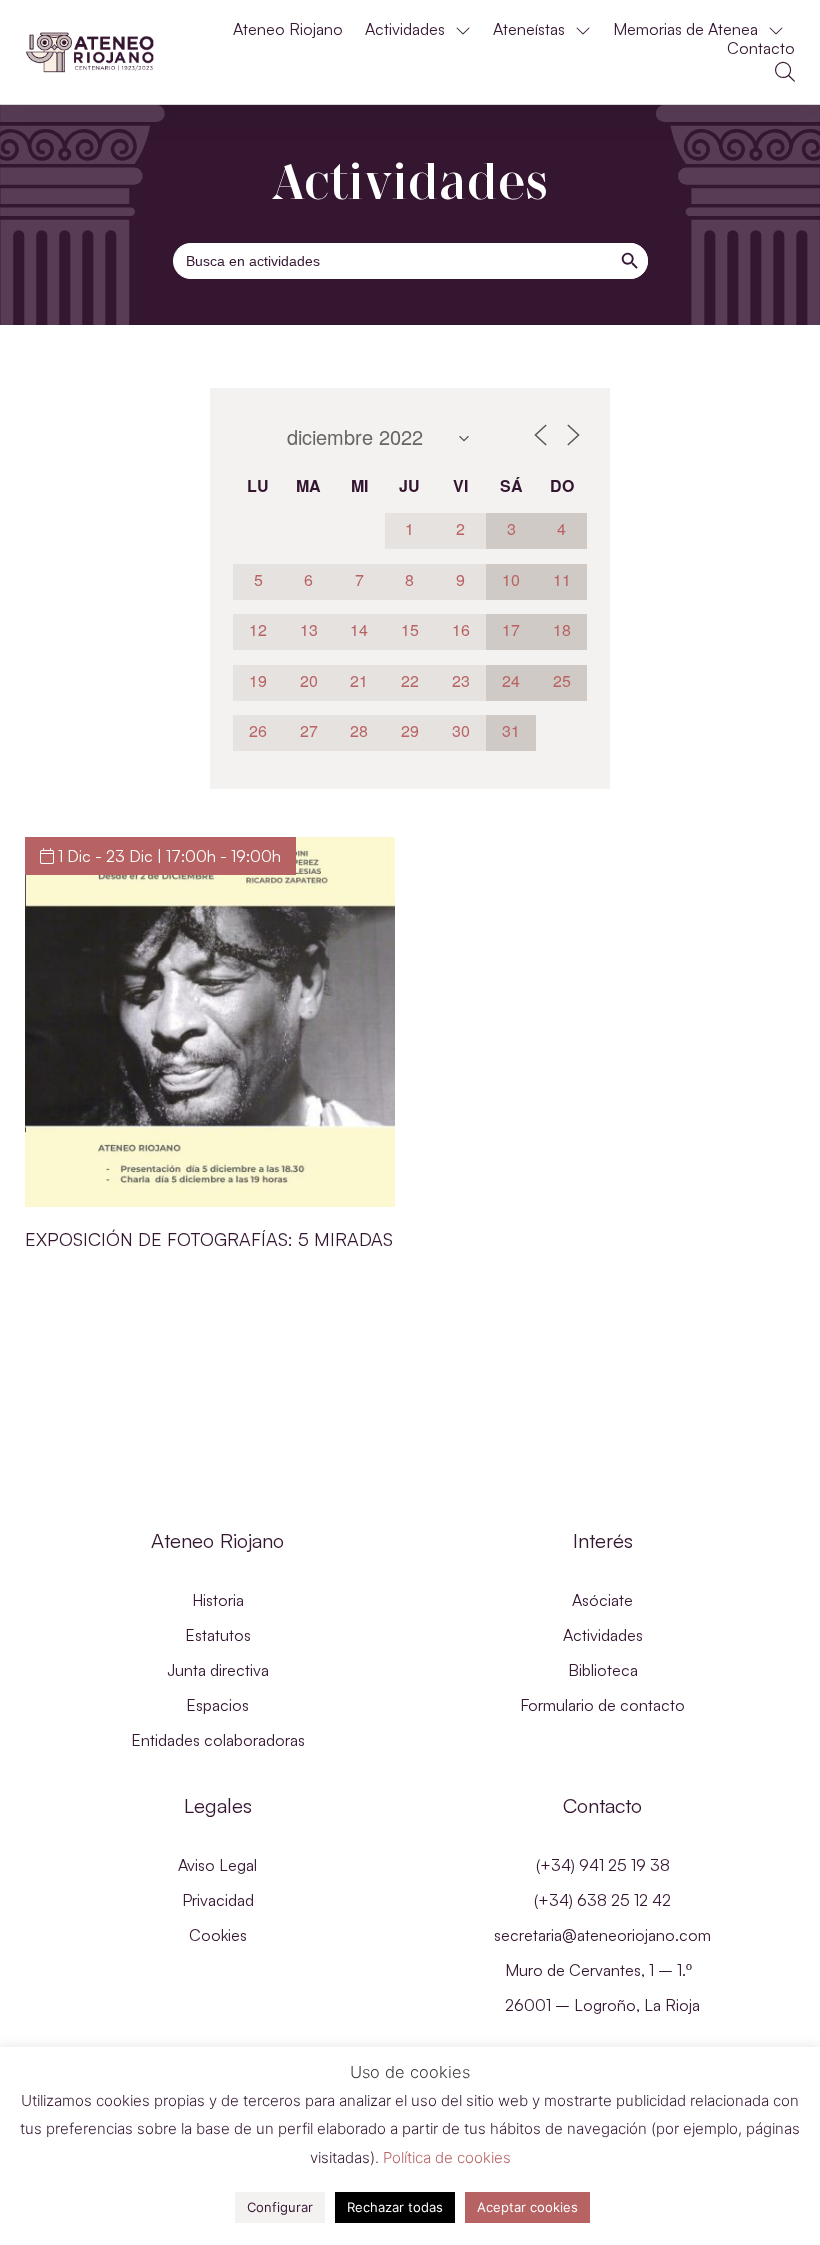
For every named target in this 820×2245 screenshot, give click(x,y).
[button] (785, 72)
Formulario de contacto (602, 1705)
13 (309, 629)
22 (410, 680)
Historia (218, 1600)
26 (258, 730)
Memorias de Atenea (685, 29)
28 (359, 730)
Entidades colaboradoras (218, 1740)
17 (511, 629)
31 (511, 730)
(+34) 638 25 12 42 (602, 1900)
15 (410, 629)
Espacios (217, 1705)
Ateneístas (529, 29)
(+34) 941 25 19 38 (603, 1865)
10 (511, 579)
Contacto (761, 48)
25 (562, 680)
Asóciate (602, 1600)
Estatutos (218, 1635)
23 (461, 680)
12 (258, 629)
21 (359, 680)
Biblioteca (603, 1670)
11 (562, 579)
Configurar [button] (280, 2207)
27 (309, 730)
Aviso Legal (217, 1865)
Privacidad (218, 1900)
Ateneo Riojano (288, 29)
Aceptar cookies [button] (527, 2207)
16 (461, 629)
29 (410, 730)
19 (258, 680)
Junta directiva (218, 1670)
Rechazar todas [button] (395, 2207)
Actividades (405, 29)
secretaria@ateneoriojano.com (602, 1935)
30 (461, 730)
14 (359, 629)
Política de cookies (447, 2157)
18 (562, 629)
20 (309, 680)
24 (511, 680)
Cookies (218, 1935)
